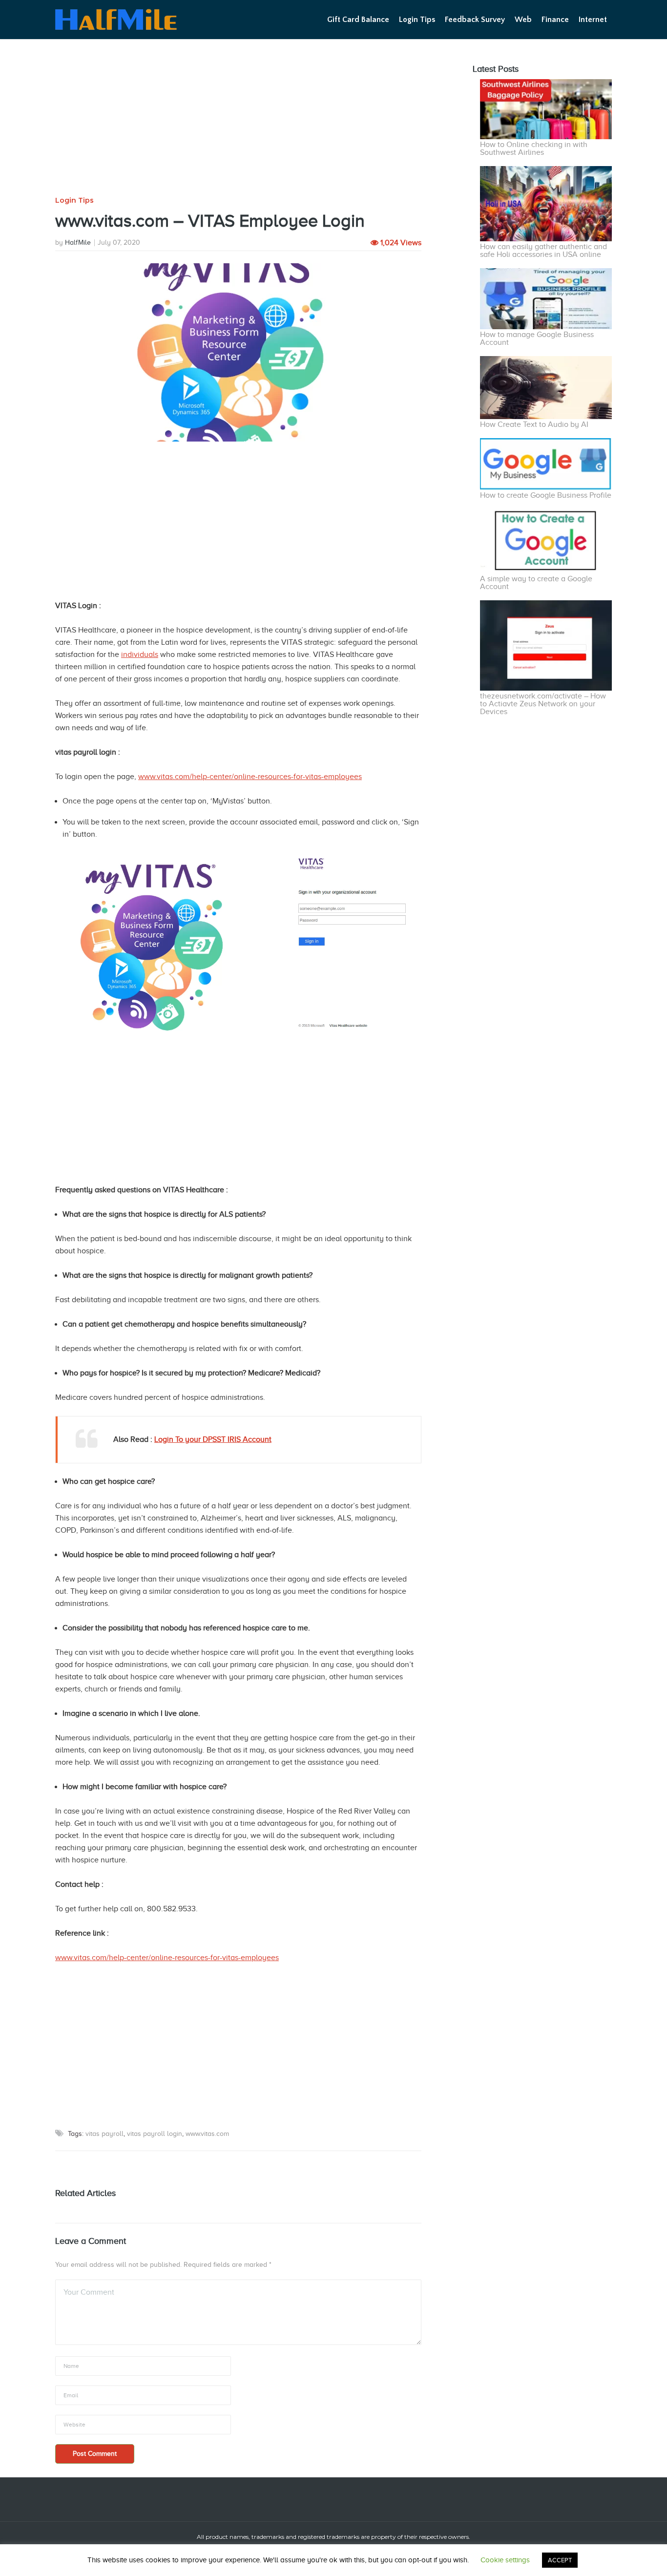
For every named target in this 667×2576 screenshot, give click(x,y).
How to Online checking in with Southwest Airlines (534, 148)
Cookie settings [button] (505, 2560)
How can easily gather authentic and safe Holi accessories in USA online (543, 251)
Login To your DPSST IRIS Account (213, 1439)
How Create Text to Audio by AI (534, 424)
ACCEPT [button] (560, 2560)
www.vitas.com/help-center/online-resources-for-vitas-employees (250, 777)
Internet (593, 20)
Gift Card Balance (358, 20)
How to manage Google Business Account (537, 338)
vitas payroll (104, 2134)
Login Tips (417, 20)
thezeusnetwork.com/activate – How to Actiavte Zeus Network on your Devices (543, 704)
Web (523, 20)
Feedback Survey (475, 20)
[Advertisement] (238, 124)
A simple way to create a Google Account (536, 583)
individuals (140, 655)
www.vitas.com (207, 2134)
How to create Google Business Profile (546, 495)
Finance (555, 20)
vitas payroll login (155, 2134)
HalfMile (78, 243)
